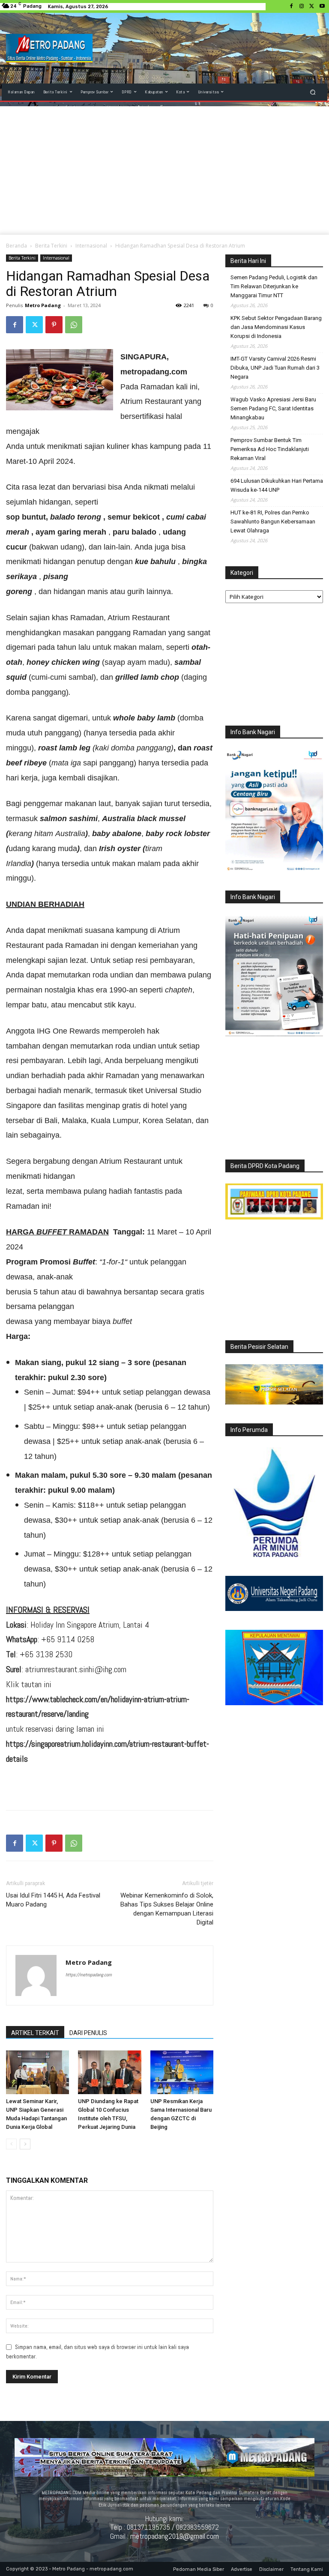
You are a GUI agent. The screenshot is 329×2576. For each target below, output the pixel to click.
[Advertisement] (164, 170)
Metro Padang (43, 305)
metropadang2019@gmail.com (175, 2536)
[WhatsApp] (74, 325)
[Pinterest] (54, 325)
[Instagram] (302, 6)
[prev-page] (11, 2144)
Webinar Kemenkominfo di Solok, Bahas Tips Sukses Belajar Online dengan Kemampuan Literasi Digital (167, 1909)
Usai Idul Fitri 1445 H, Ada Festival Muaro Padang (53, 1900)
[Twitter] (312, 6)
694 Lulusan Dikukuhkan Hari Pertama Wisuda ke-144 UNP (277, 485)
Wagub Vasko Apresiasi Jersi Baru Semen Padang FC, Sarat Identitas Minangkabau (273, 408)
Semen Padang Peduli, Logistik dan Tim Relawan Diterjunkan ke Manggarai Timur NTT (274, 286)
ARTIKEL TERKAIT (35, 2033)
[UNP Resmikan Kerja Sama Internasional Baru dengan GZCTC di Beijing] (182, 2072)
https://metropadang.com (89, 1975)
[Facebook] (291, 6)
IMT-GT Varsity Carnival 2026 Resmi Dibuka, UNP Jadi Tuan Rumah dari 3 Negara (275, 368)
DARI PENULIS (88, 2033)
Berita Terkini (51, 246)
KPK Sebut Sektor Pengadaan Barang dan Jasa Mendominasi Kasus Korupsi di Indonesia (276, 327)
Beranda (16, 246)
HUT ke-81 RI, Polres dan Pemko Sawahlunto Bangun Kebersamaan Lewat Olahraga (273, 521)
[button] (313, 92)
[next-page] (25, 2144)
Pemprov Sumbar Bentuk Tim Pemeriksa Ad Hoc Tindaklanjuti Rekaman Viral (270, 449)
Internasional (91, 246)
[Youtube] (322, 6)
